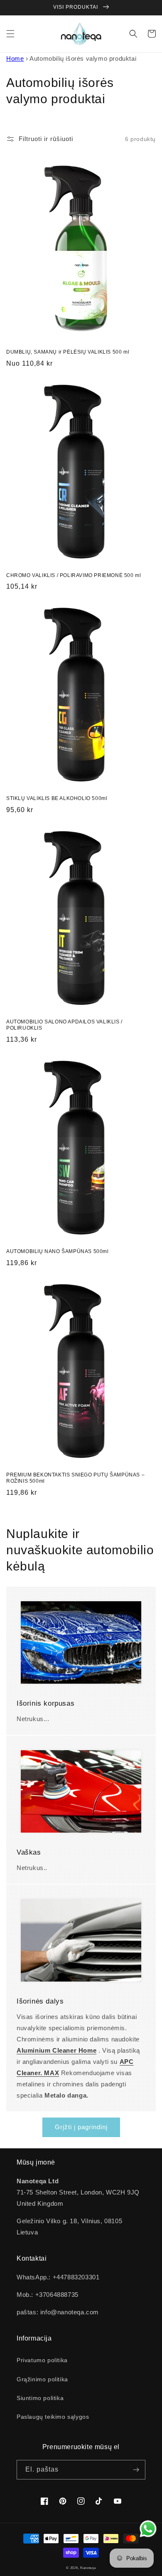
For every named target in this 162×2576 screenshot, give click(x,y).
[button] (10, 34)
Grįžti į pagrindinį (81, 2127)
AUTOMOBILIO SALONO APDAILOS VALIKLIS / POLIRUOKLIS (64, 1025)
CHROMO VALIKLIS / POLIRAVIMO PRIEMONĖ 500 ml (74, 575)
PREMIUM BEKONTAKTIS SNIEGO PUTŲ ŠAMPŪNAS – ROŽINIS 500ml (75, 1478)
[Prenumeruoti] (136, 2470)
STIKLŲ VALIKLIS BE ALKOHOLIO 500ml (57, 798)
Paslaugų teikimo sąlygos (53, 2417)
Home (15, 58)
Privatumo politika (42, 2360)
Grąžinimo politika (42, 2379)
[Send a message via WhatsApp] (148, 2529)
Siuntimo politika (40, 2398)
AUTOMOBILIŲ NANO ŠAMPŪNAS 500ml (58, 1251)
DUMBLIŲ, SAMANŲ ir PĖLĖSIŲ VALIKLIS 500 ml (68, 352)
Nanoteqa (88, 2568)
